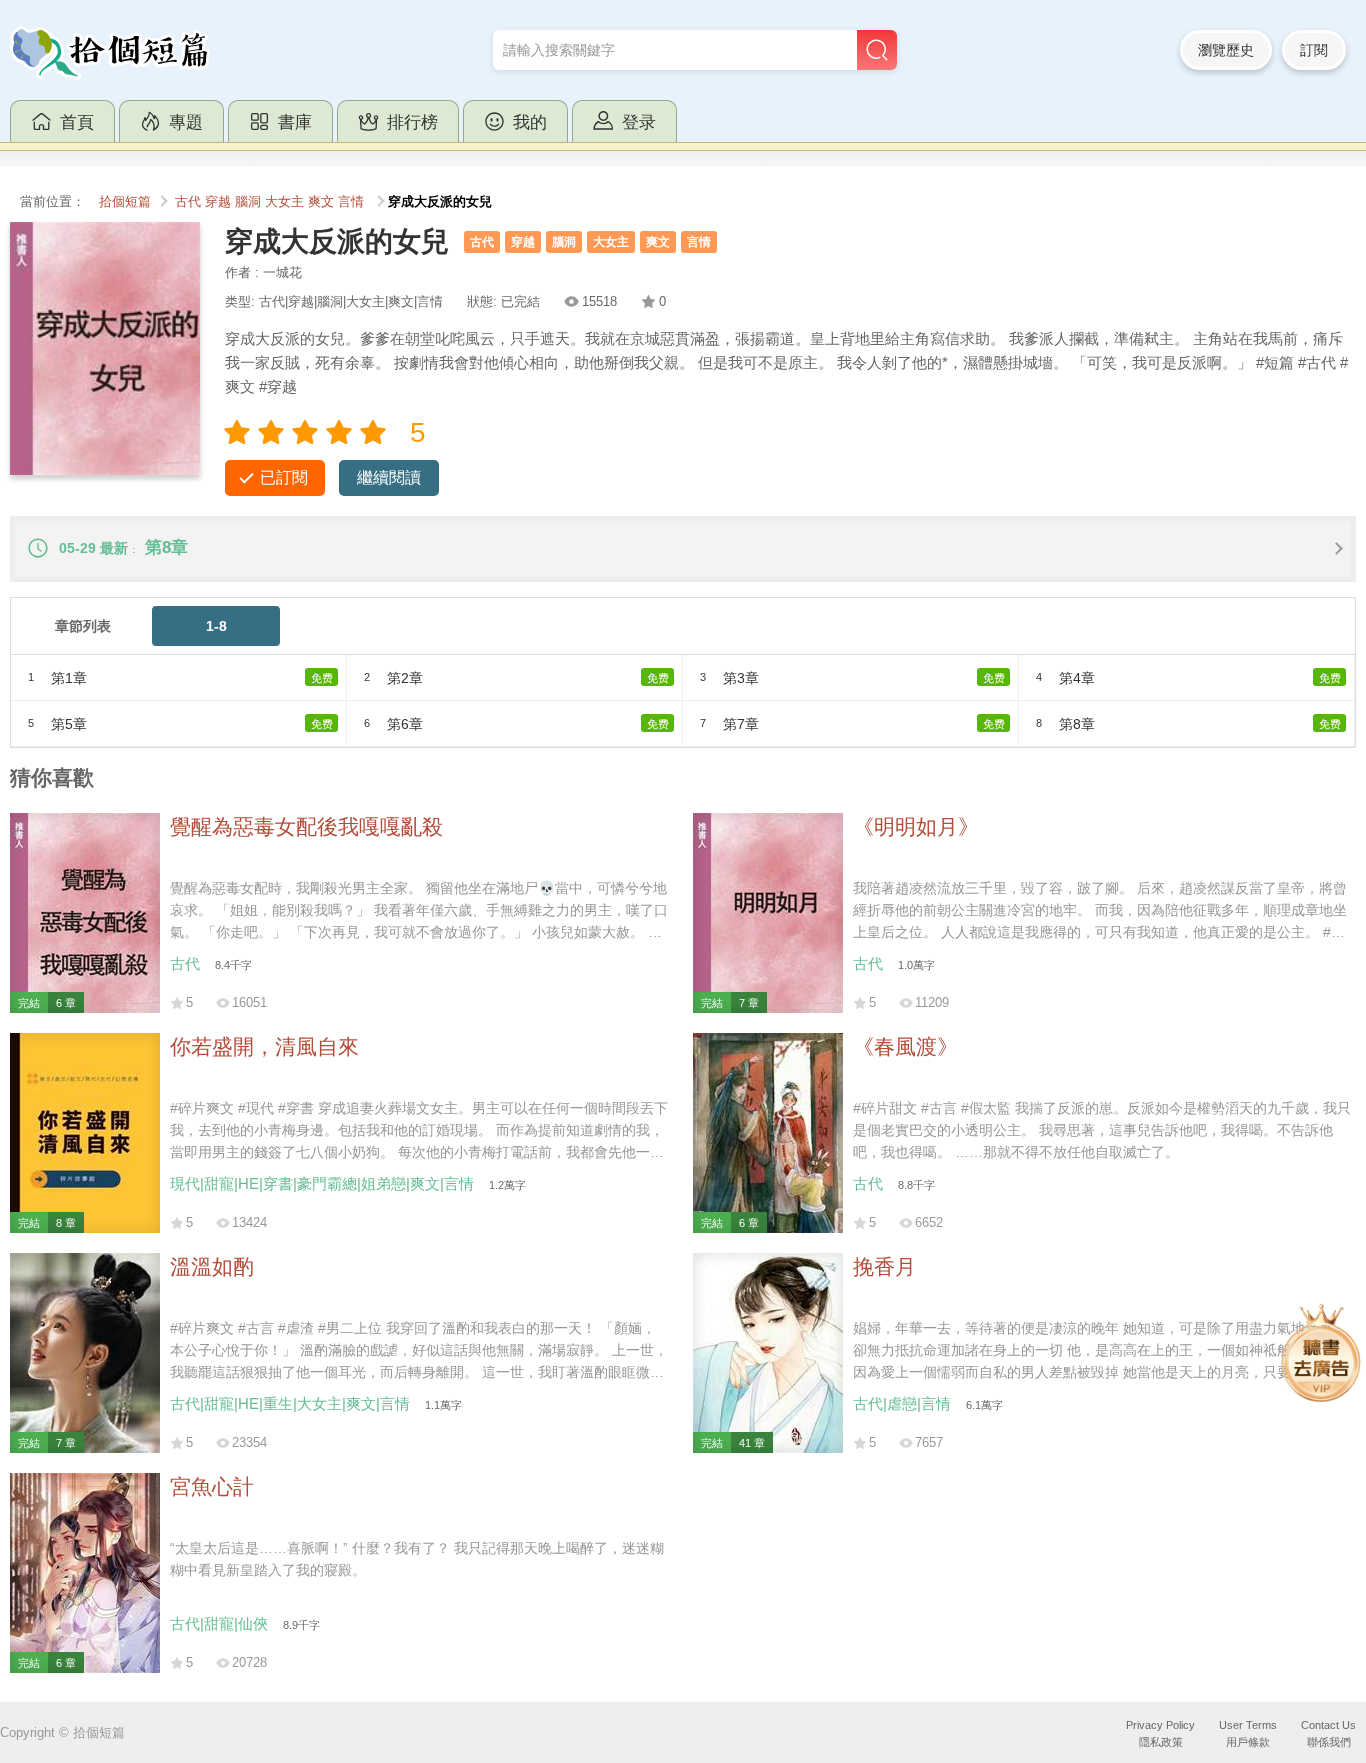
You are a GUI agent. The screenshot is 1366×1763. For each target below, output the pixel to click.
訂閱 (1314, 50)
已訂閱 (284, 477)
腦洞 (248, 202)
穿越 (218, 202)
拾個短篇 (125, 202)
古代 (188, 202)
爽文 (321, 202)
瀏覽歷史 (1226, 50)
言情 (351, 202)
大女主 (284, 202)
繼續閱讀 (389, 477)
